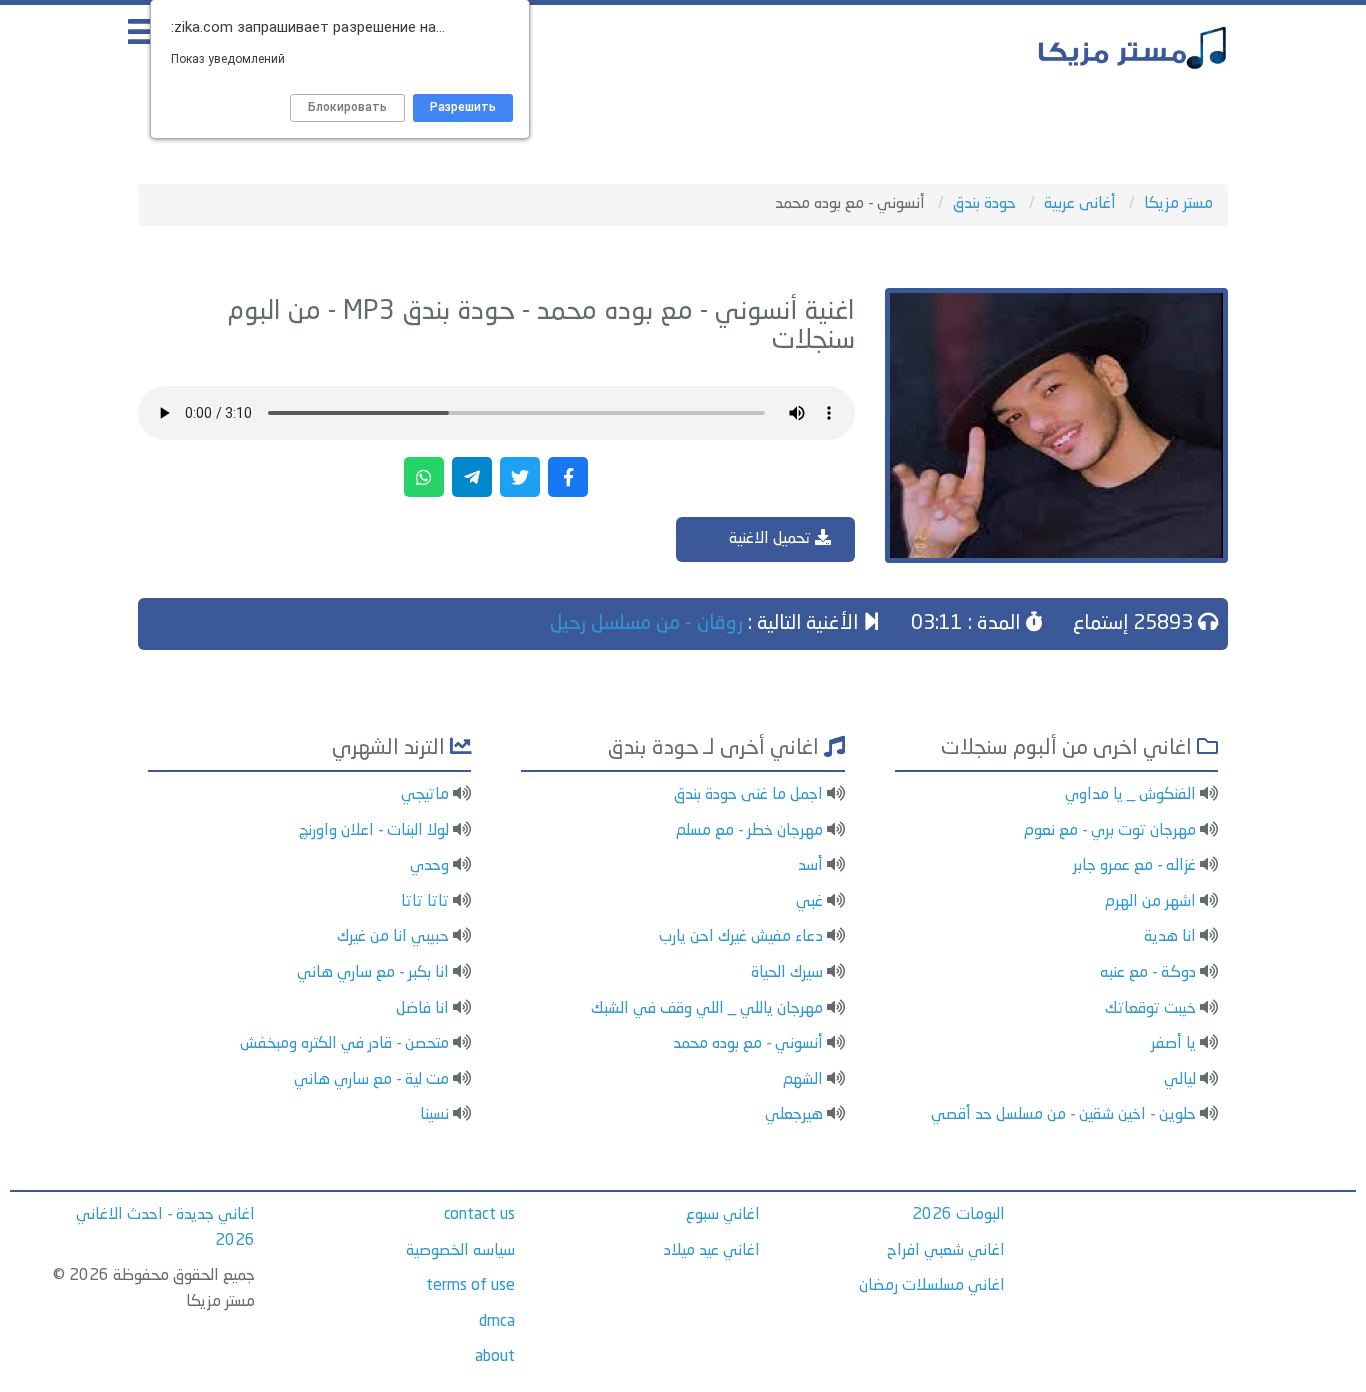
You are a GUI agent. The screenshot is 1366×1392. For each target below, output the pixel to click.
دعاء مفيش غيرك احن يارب (741, 937)
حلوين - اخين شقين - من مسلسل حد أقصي (1063, 1115)
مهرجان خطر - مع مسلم (749, 831)
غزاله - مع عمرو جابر (1134, 866)
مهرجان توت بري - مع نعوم (1110, 831)
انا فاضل (422, 1009)
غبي (809, 902)
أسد (810, 866)
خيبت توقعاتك (1150, 1009)
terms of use (470, 1286)
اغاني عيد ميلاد (712, 1251)
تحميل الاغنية (772, 539)
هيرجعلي (794, 1115)
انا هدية (1170, 937)
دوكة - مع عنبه (1148, 973)
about (495, 1357)
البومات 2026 (958, 1215)
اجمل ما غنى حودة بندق (748, 795)
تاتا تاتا (425, 902)
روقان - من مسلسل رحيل (646, 624)
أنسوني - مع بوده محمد (748, 1044)
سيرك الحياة (787, 973)
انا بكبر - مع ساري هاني (373, 973)
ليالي (1180, 1080)
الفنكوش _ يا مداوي (1130, 795)
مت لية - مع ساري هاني (371, 1080)
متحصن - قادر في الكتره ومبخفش (344, 1044)
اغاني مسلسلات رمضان (932, 1286)
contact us (479, 1215)
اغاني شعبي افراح (946, 1251)
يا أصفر (1173, 1044)
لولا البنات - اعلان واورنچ (374, 831)
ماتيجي (425, 795)
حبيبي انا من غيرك (393, 937)
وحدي (429, 866)
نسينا (434, 1115)
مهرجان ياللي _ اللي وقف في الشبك (707, 1009)
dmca (497, 1322)
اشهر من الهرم (1150, 902)
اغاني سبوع (723, 1215)
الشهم (803, 1080)
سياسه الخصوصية (460, 1251)
